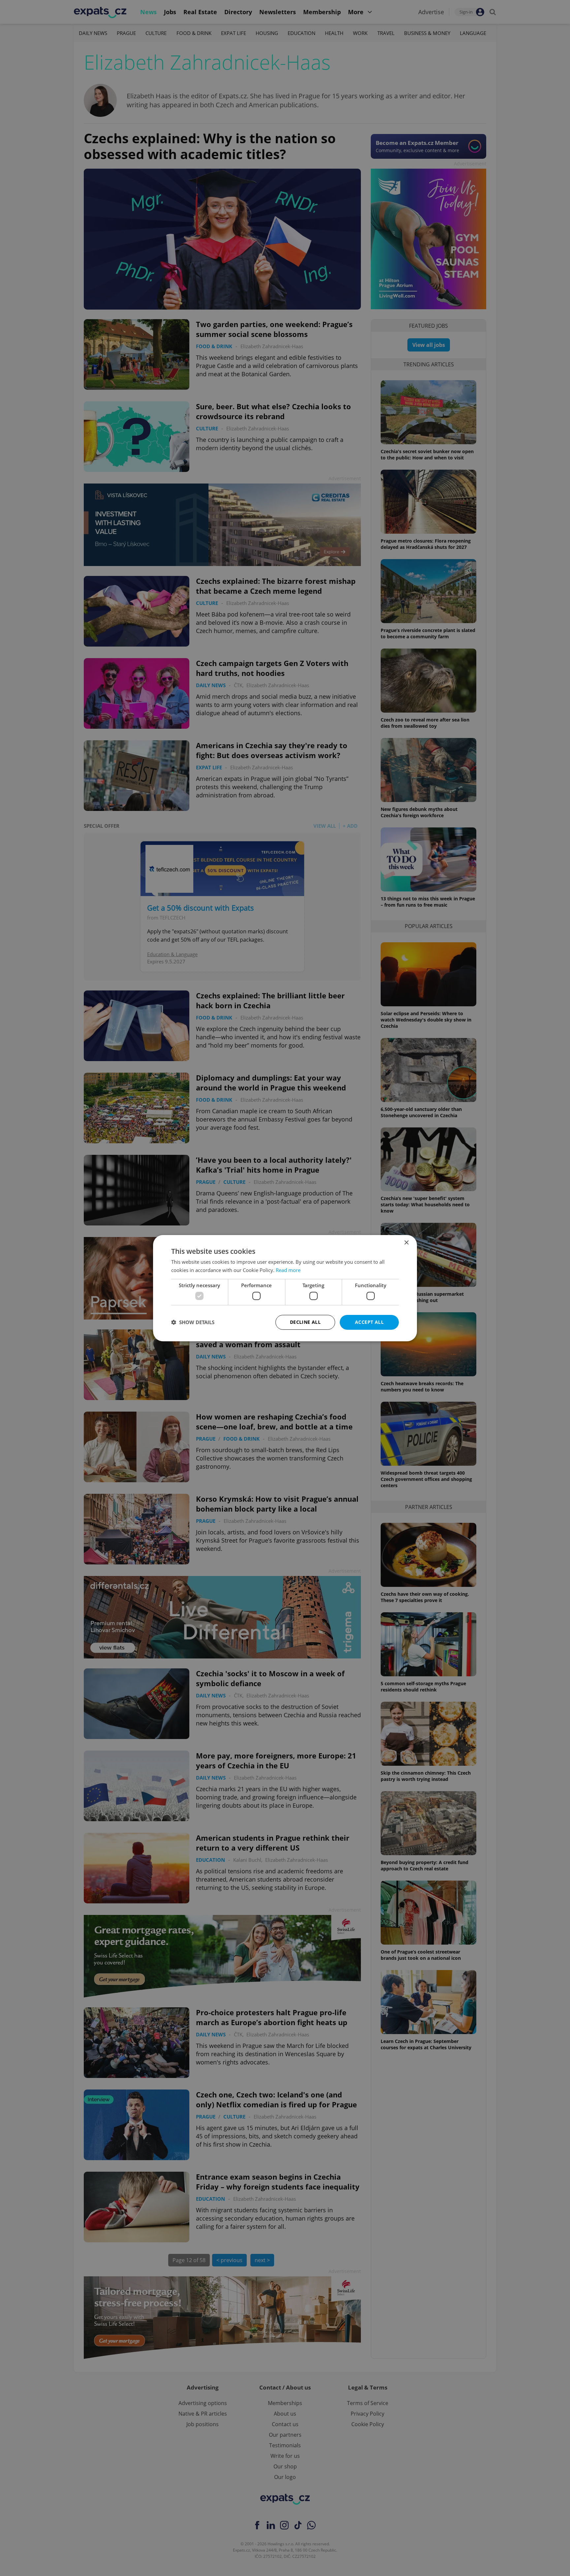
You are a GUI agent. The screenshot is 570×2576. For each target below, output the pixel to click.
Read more (288, 1270)
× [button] (406, 1242)
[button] (193, 1322)
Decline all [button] (305, 1322)
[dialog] (285, 1288)
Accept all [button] (369, 1322)
